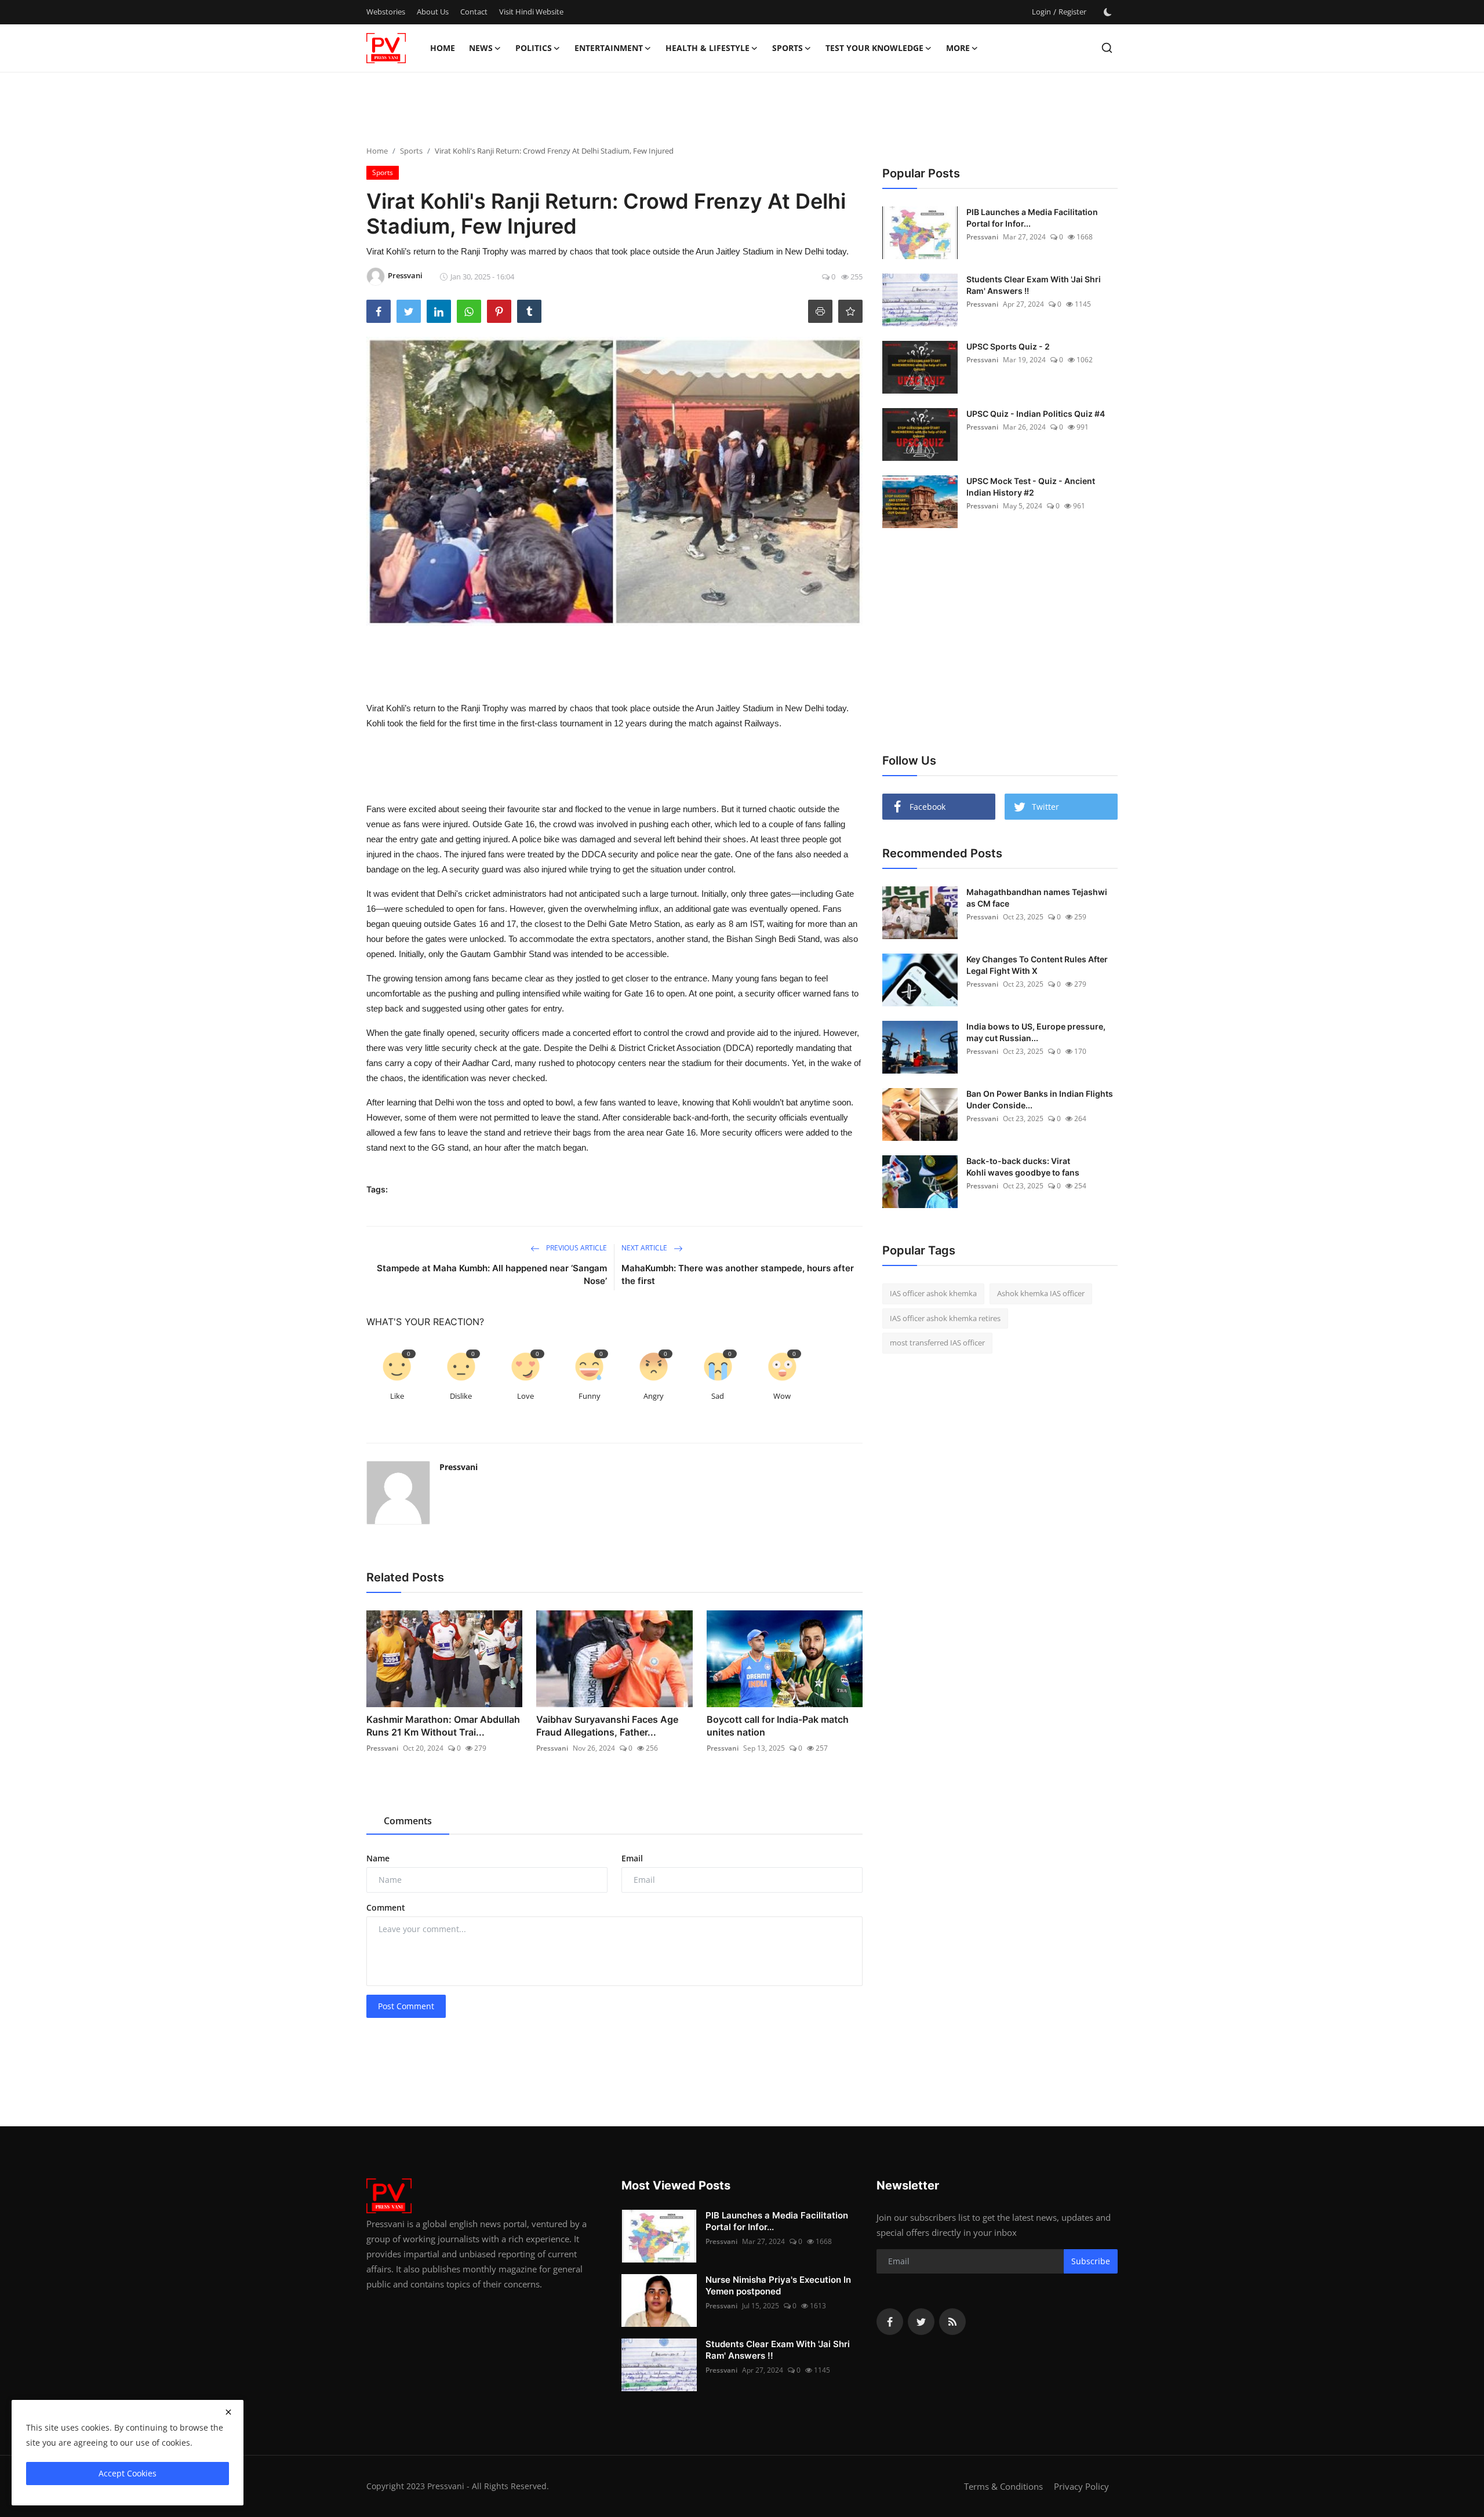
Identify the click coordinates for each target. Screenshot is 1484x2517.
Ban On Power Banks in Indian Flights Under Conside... (1040, 1099)
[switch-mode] (1108, 12)
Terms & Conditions (1003, 2486)
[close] (228, 2412)
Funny (590, 1396)
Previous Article (576, 1248)
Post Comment (406, 2006)
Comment (386, 1907)
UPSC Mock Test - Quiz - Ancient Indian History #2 (1031, 487)
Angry (654, 1396)
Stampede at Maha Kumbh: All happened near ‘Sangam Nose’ (492, 1274)
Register (1072, 12)
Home (443, 48)
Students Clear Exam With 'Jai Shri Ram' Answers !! (1034, 285)
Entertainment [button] (609, 48)
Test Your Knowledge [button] (874, 48)
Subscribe (1091, 2261)
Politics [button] (534, 48)
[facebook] (890, 2322)
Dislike (461, 1396)
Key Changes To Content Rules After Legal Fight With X (1037, 965)
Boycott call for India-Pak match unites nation (778, 1726)
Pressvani (459, 1467)
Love (525, 1396)
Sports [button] (788, 48)
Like (397, 1396)
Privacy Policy (1081, 2486)
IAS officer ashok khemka (933, 1293)
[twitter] (921, 2322)
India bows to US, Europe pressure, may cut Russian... (1036, 1032)
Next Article (645, 1248)
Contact (474, 12)
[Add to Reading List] (850, 311)
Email (632, 1858)
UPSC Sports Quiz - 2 (1008, 346)
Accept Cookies (128, 2473)
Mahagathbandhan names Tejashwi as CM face (1037, 898)
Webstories (386, 12)
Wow (782, 1396)
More (958, 48)
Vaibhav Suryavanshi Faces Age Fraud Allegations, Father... (607, 1726)
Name (378, 1858)
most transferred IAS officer (937, 1343)
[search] (1107, 48)
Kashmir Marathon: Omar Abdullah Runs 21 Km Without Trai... (443, 1726)
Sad (718, 1396)
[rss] (952, 2322)
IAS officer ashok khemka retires (945, 1318)
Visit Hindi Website (531, 12)
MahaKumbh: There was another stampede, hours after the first (738, 1274)
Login (1041, 12)
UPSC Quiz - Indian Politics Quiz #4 (1036, 414)
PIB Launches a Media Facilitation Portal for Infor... (1032, 218)
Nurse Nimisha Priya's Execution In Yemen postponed (778, 2285)
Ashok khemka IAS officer (1041, 1293)
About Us (433, 12)
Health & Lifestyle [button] (708, 48)
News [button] (481, 48)
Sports (411, 151)
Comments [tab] (408, 1821)
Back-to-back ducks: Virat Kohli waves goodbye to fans (1023, 1167)
